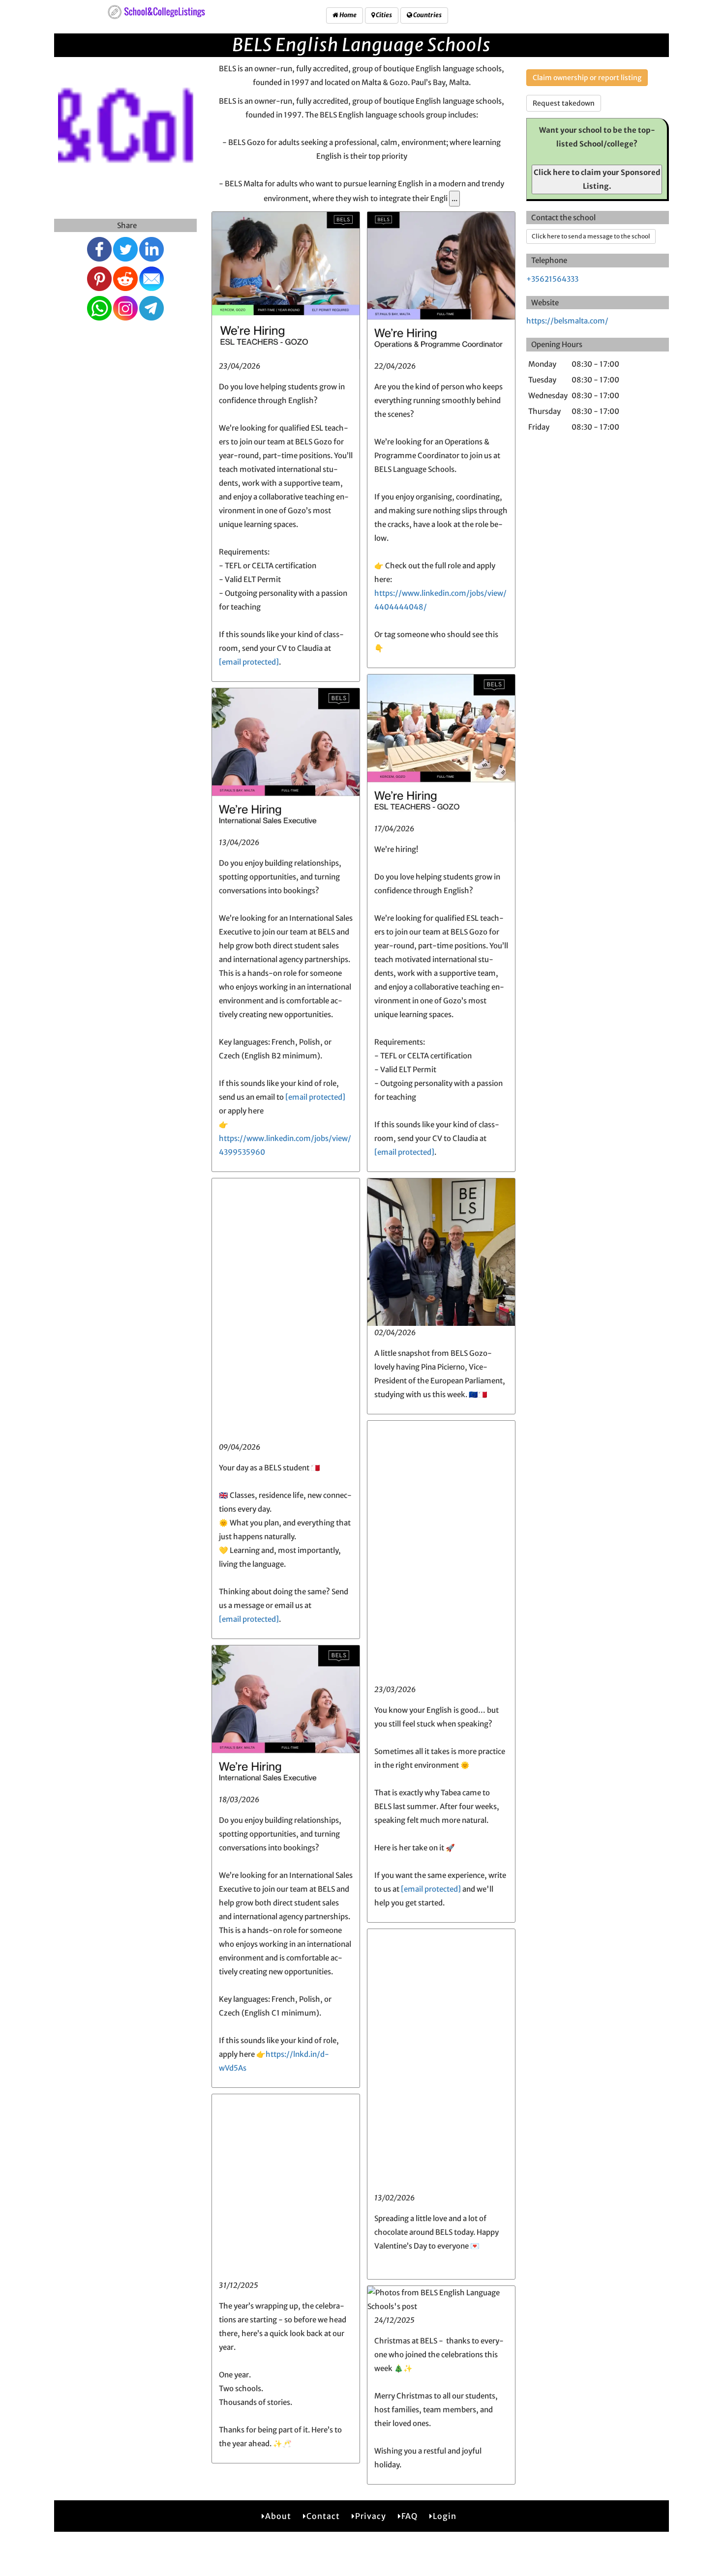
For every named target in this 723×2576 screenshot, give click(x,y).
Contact (323, 2516)
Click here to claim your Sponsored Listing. (597, 179)
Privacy (371, 2516)
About (278, 2516)
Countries (427, 15)
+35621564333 (552, 279)
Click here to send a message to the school (591, 236)
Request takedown (564, 103)
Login (445, 2516)
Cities (383, 15)
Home (347, 15)
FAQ (409, 2516)
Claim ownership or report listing (587, 78)
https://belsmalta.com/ (567, 321)
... (454, 198)
